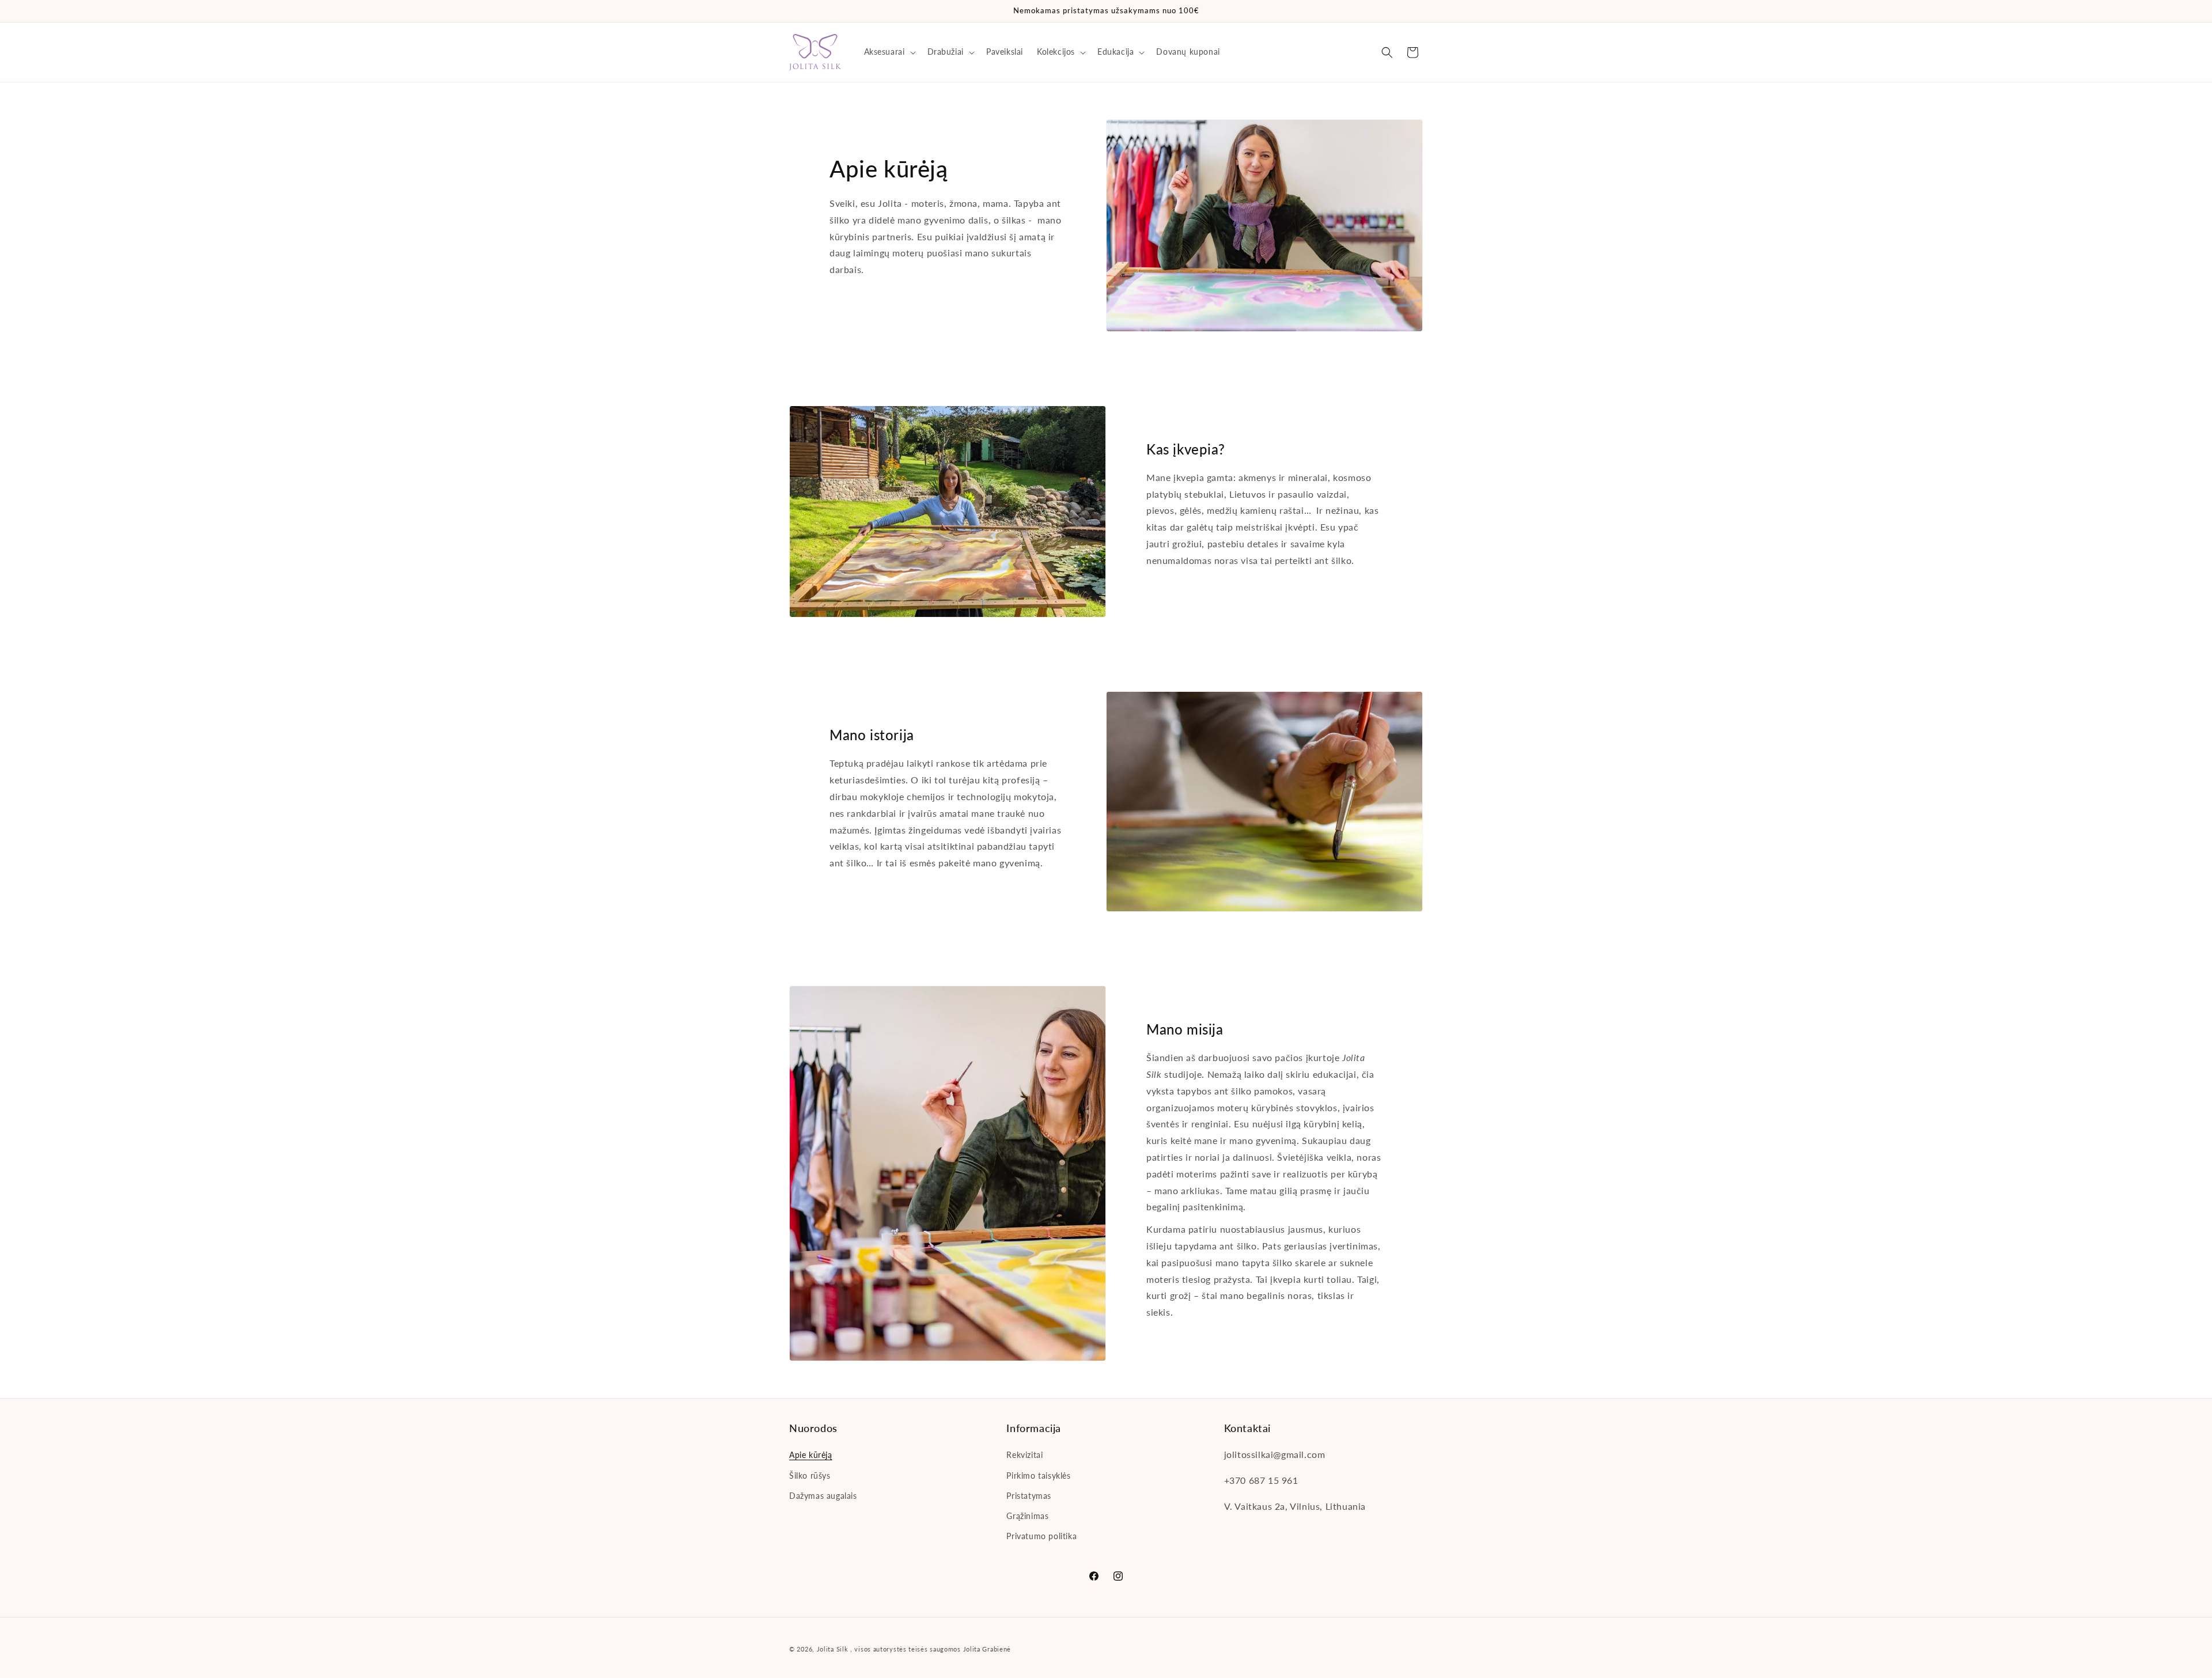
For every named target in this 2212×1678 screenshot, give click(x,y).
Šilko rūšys (810, 1476)
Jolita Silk (833, 1649)
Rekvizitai (1024, 1455)
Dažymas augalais (823, 1496)
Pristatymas (1029, 1496)
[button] (889, 52)
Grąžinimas (1027, 1516)
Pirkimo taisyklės (1038, 1476)
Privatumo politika (1041, 1536)
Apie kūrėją (811, 1455)
